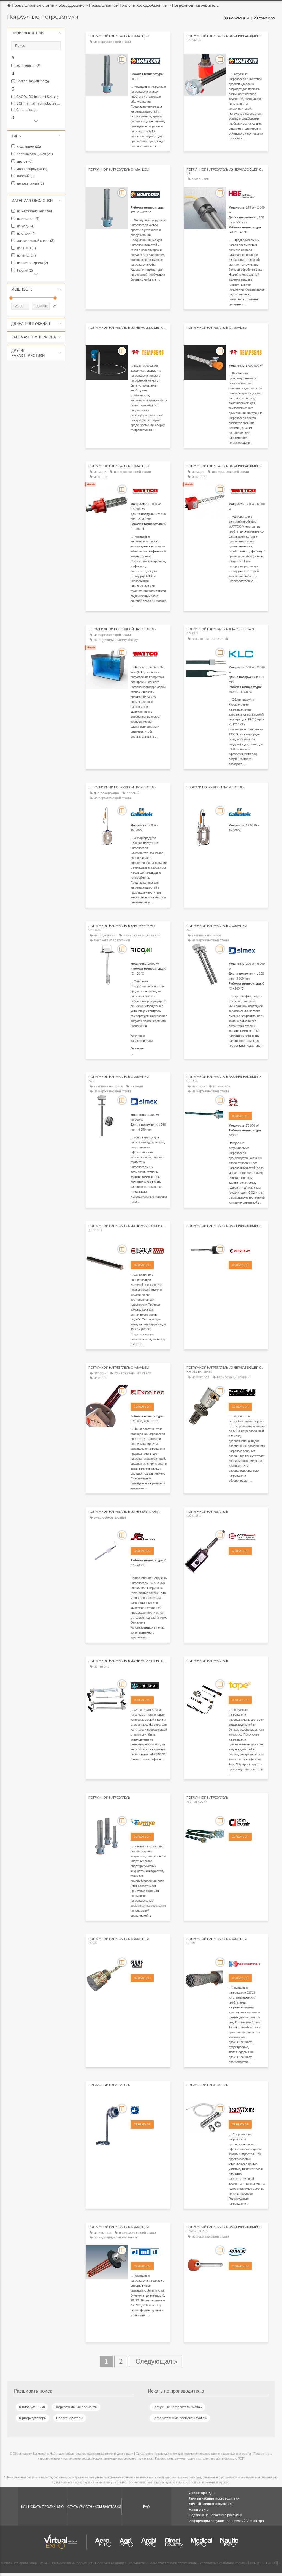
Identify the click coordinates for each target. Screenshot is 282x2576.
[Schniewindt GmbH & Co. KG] (247, 1963)
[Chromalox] (247, 1250)
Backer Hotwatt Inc (33, 81)
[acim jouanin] (247, 1822)
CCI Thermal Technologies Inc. (39, 104)
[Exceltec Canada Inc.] (149, 1392)
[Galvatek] (149, 812)
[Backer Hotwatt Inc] (149, 1250)
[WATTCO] (149, 490)
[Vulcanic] (247, 1101)
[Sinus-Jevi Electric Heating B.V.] (149, 1963)
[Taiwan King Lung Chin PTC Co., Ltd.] (247, 653)
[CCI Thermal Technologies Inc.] (247, 1536)
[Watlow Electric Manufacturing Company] (149, 60)
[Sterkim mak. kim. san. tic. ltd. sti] (149, 1685)
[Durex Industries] (247, 2251)
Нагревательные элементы (76, 2407)
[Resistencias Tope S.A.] (247, 1685)
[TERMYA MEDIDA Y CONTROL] (149, 1822)
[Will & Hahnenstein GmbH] (149, 2109)
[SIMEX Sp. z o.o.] (247, 950)
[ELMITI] (149, 2251)
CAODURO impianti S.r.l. (37, 97)
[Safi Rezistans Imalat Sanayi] (247, 1392)
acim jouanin (28, 66)
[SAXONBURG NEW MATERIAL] (149, 1536)
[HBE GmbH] (247, 194)
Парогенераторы (70, 2418)
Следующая (155, 2362)
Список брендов (202, 2493)
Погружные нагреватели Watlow (177, 2407)
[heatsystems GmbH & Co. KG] (247, 2109)
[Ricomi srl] (149, 950)
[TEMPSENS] (149, 352)
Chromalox (27, 110)
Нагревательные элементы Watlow (180, 2418)
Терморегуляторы (32, 2418)
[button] (36, 33)
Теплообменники (32, 2407)
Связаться (240, 1116)
